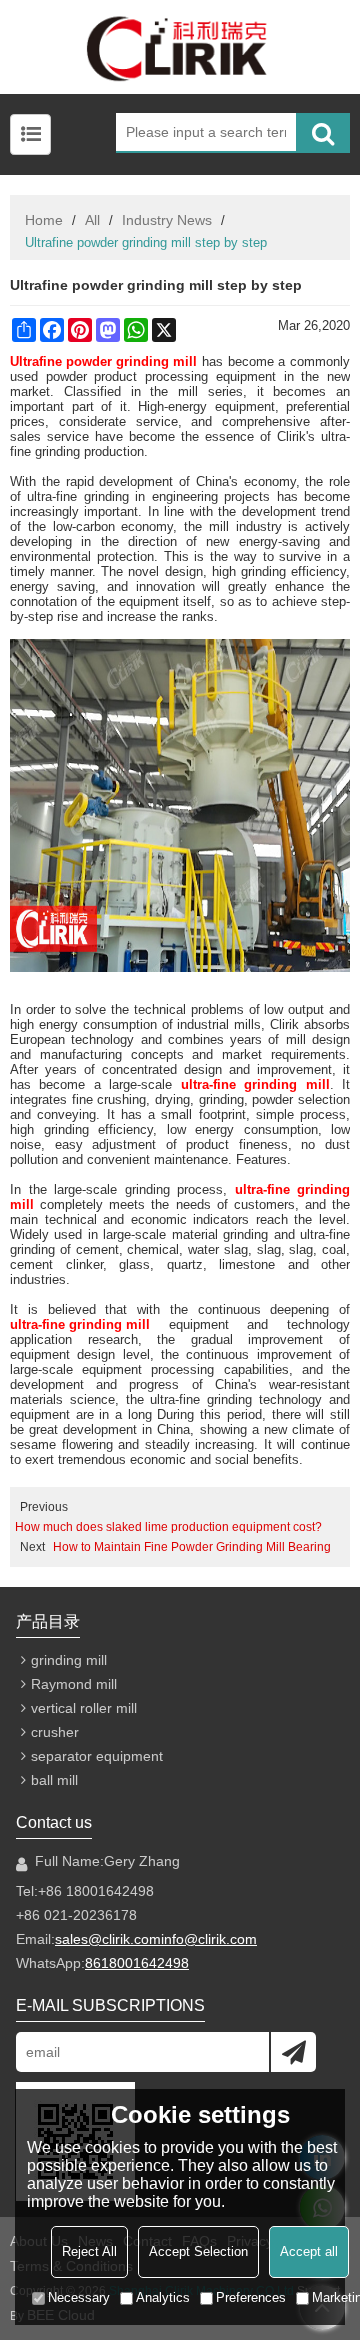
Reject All (89, 2251)
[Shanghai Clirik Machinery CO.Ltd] (180, 47)
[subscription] (293, 2052)
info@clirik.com (209, 1939)
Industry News (167, 220)
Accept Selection (198, 2251)
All (92, 220)
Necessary (79, 2297)
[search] (323, 133)
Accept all (309, 2251)
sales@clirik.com (108, 1939)
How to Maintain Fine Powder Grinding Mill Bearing (192, 1547)
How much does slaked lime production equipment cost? (168, 1527)
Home (44, 220)
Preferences (251, 2297)
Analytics (163, 2297)
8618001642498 (137, 1963)
